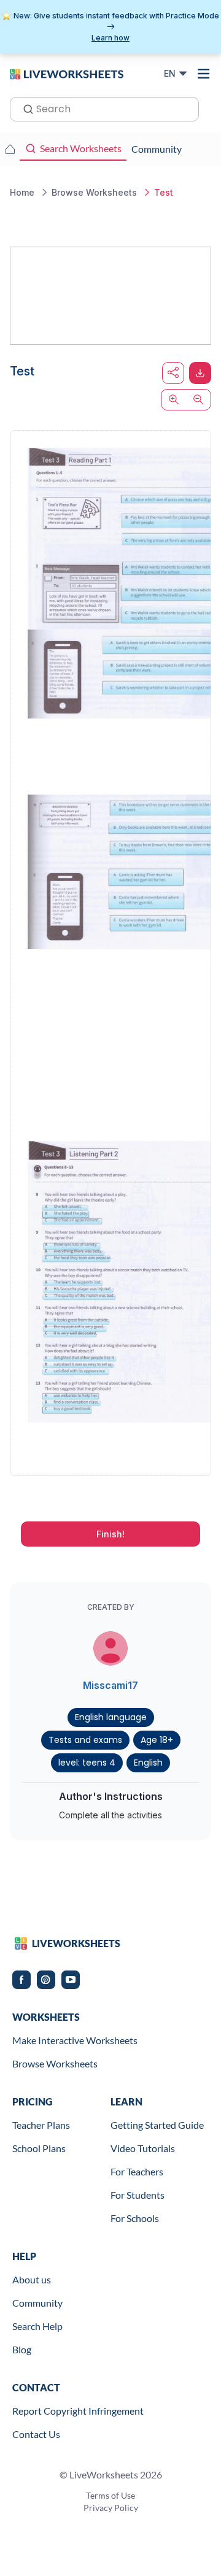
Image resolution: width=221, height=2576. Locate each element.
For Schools (135, 2218)
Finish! (110, 1534)
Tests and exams (85, 1740)
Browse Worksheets (55, 2063)
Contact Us (36, 2434)
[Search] (25, 108)
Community (37, 2303)
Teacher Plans (41, 2125)
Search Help (37, 2326)
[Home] (67, 73)
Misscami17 (110, 1685)
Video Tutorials (143, 2148)
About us (32, 2279)
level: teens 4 (87, 1763)
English (148, 1763)
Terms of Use (110, 2495)
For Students (138, 2195)
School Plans (39, 2148)
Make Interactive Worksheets (75, 2040)
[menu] (204, 74)
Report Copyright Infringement (78, 2411)
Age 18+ (157, 1740)
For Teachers (137, 2171)
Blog (22, 2349)
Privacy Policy (111, 2508)
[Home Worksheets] (10, 149)
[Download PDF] (200, 373)
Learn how (110, 38)
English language (111, 1717)
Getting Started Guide (157, 2125)
